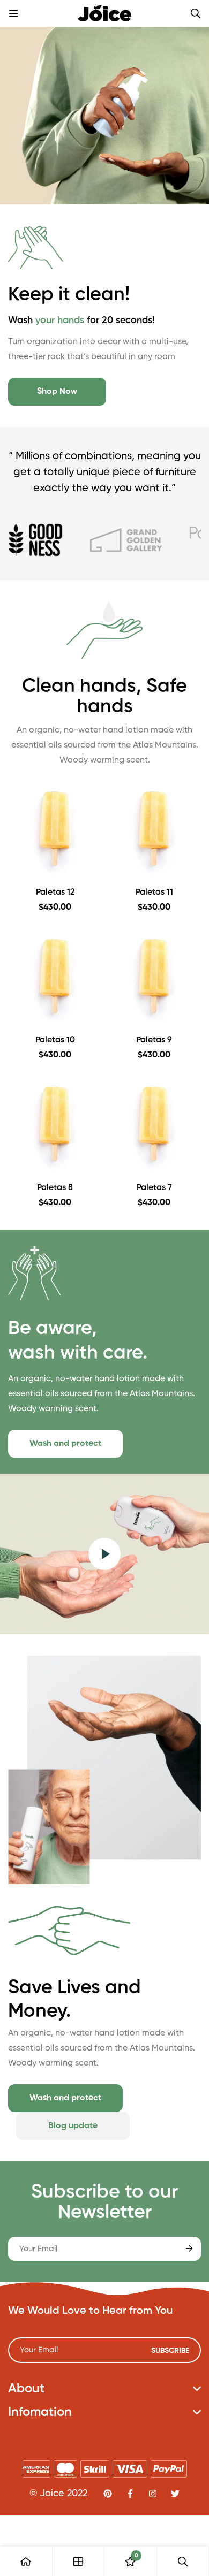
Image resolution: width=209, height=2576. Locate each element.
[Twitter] (175, 2494)
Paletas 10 (55, 1040)
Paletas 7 (154, 1188)
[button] (57, 392)
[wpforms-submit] (189, 2249)
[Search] (196, 13)
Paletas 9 (154, 1040)
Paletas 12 (55, 893)
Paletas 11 (154, 893)
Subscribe (170, 2351)
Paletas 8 (55, 1188)
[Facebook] (130, 2494)
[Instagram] (153, 2494)
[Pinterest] (108, 2494)
